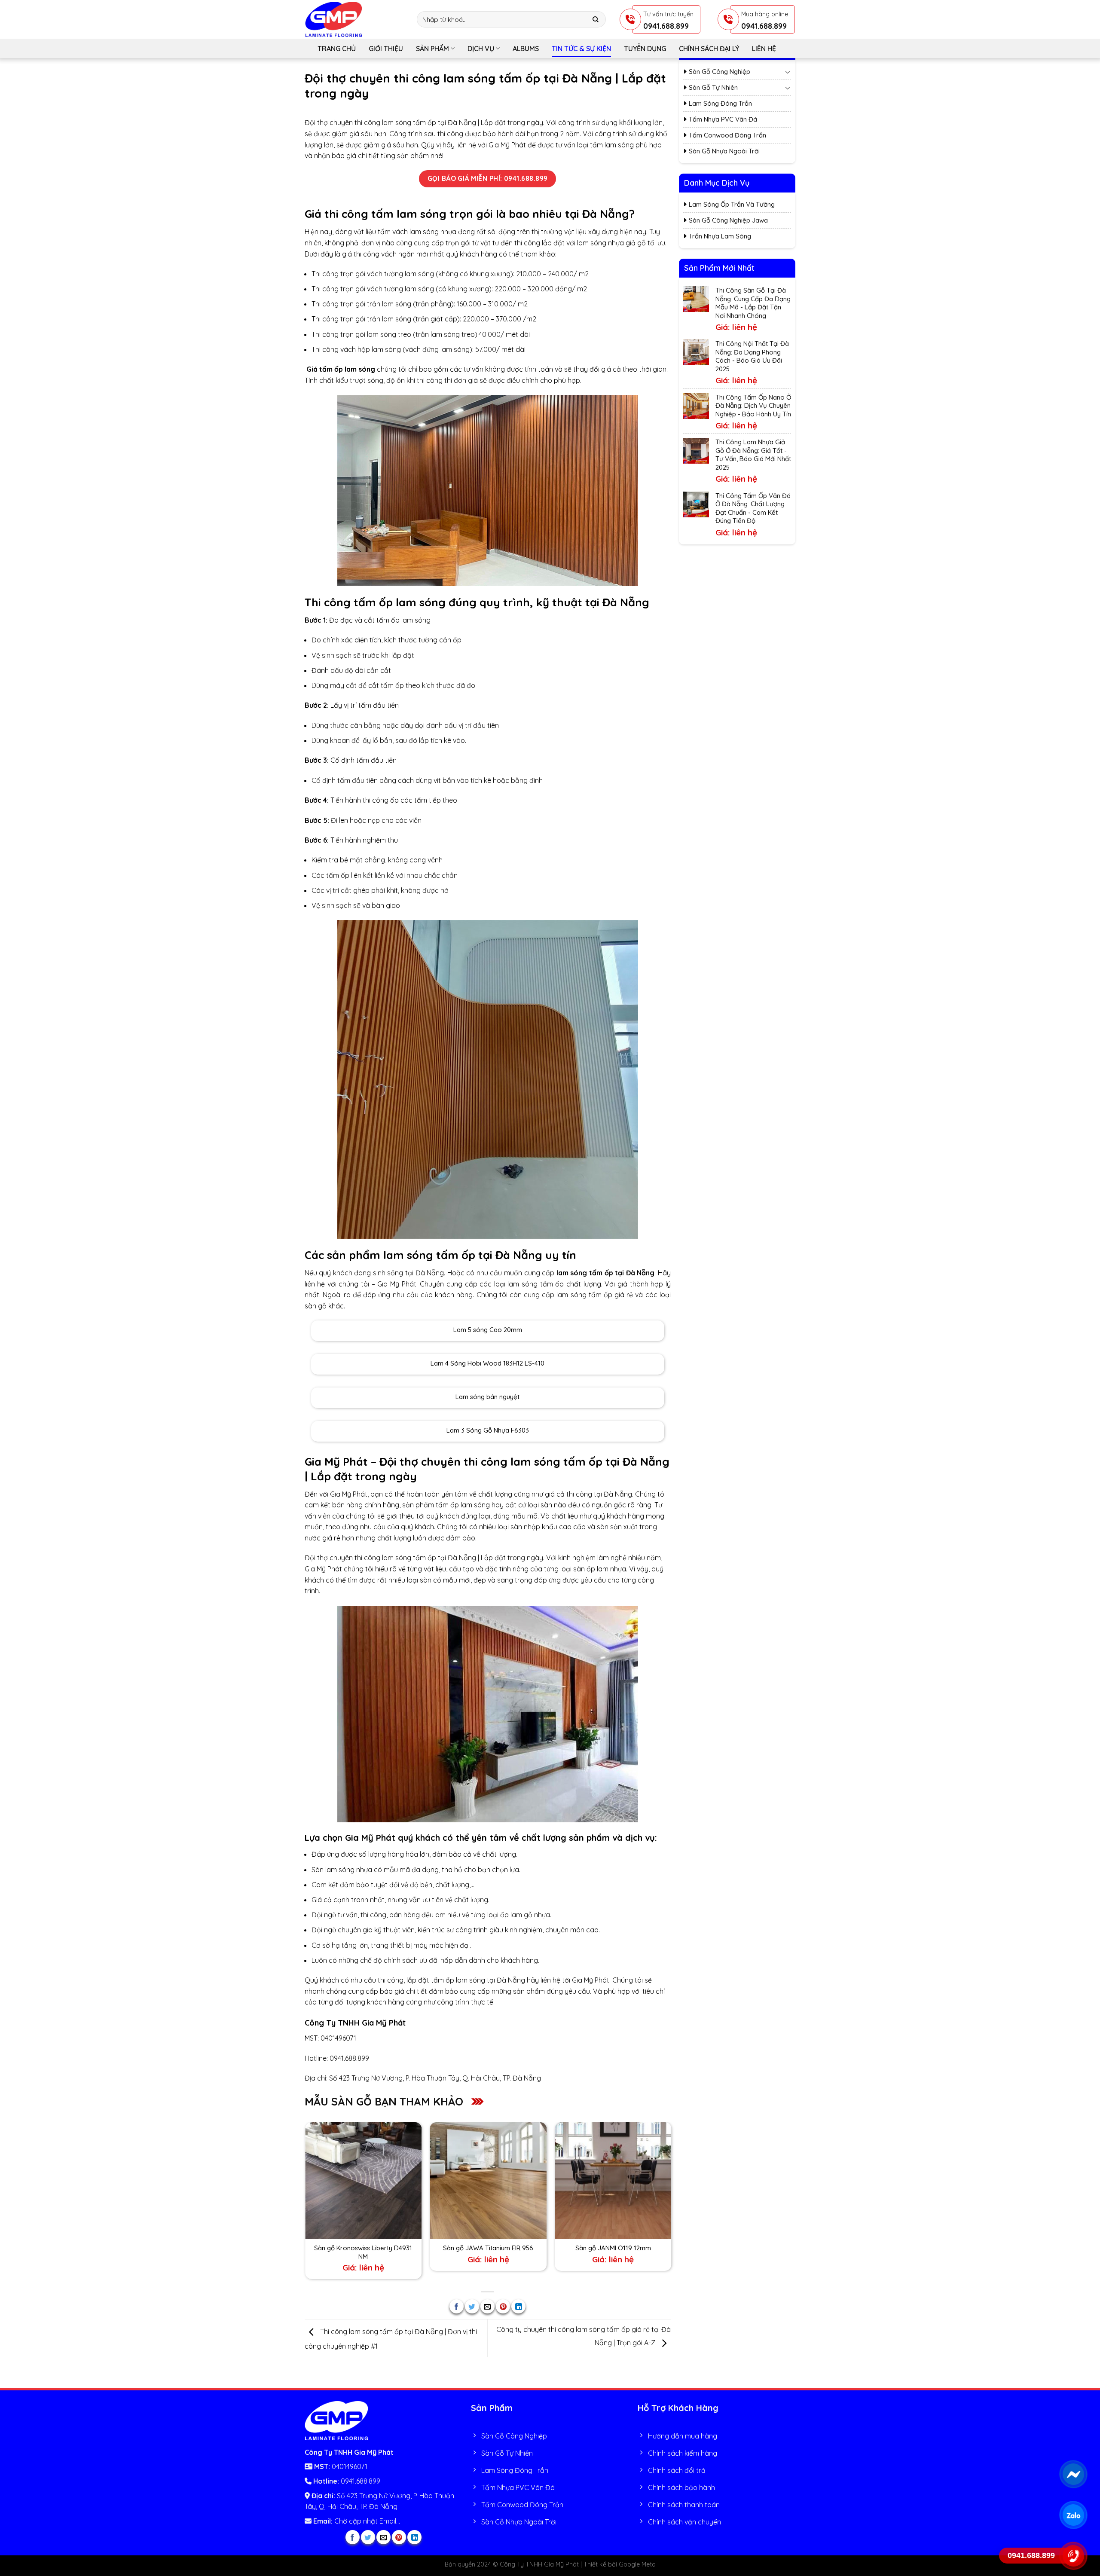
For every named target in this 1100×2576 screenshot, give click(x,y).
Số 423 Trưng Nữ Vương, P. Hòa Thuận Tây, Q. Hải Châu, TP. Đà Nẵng (435, 2078)
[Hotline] (1073, 2556)
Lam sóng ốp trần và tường (732, 204)
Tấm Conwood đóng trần (727, 135)
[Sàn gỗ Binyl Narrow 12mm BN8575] (338, 2180)
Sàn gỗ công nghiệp (720, 72)
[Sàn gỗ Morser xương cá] (463, 2180)
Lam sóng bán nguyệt (487, 1397)
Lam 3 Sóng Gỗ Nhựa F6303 (488, 1430)
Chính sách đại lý (709, 49)
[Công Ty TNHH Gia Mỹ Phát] (354, 19)
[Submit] (596, 20)
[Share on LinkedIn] (518, 2306)
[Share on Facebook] (457, 2306)
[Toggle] (788, 72)
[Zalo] (1073, 2515)
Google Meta (637, 2564)
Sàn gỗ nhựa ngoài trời (724, 151)
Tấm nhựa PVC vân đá (723, 119)
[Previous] (305, 2202)
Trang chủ (337, 49)
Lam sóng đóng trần (720, 103)
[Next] (670, 2202)
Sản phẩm (432, 49)
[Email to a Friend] (487, 2306)
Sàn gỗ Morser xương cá (463, 2248)
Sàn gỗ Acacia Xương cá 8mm (587, 2248)
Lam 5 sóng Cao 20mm (488, 1330)
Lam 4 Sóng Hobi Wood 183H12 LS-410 (487, 1363)
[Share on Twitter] (472, 2306)
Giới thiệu (386, 49)
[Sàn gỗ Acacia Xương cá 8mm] (587, 2180)
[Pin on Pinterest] (503, 2306)
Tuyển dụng (645, 49)
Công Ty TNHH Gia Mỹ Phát (355, 2023)
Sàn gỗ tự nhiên (713, 87)
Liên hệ (764, 49)
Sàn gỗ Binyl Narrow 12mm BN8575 (337, 2248)
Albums (526, 49)
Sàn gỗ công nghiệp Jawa (728, 220)
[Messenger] (1073, 2474)
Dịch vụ (481, 49)
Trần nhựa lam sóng (720, 236)
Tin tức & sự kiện (581, 49)
